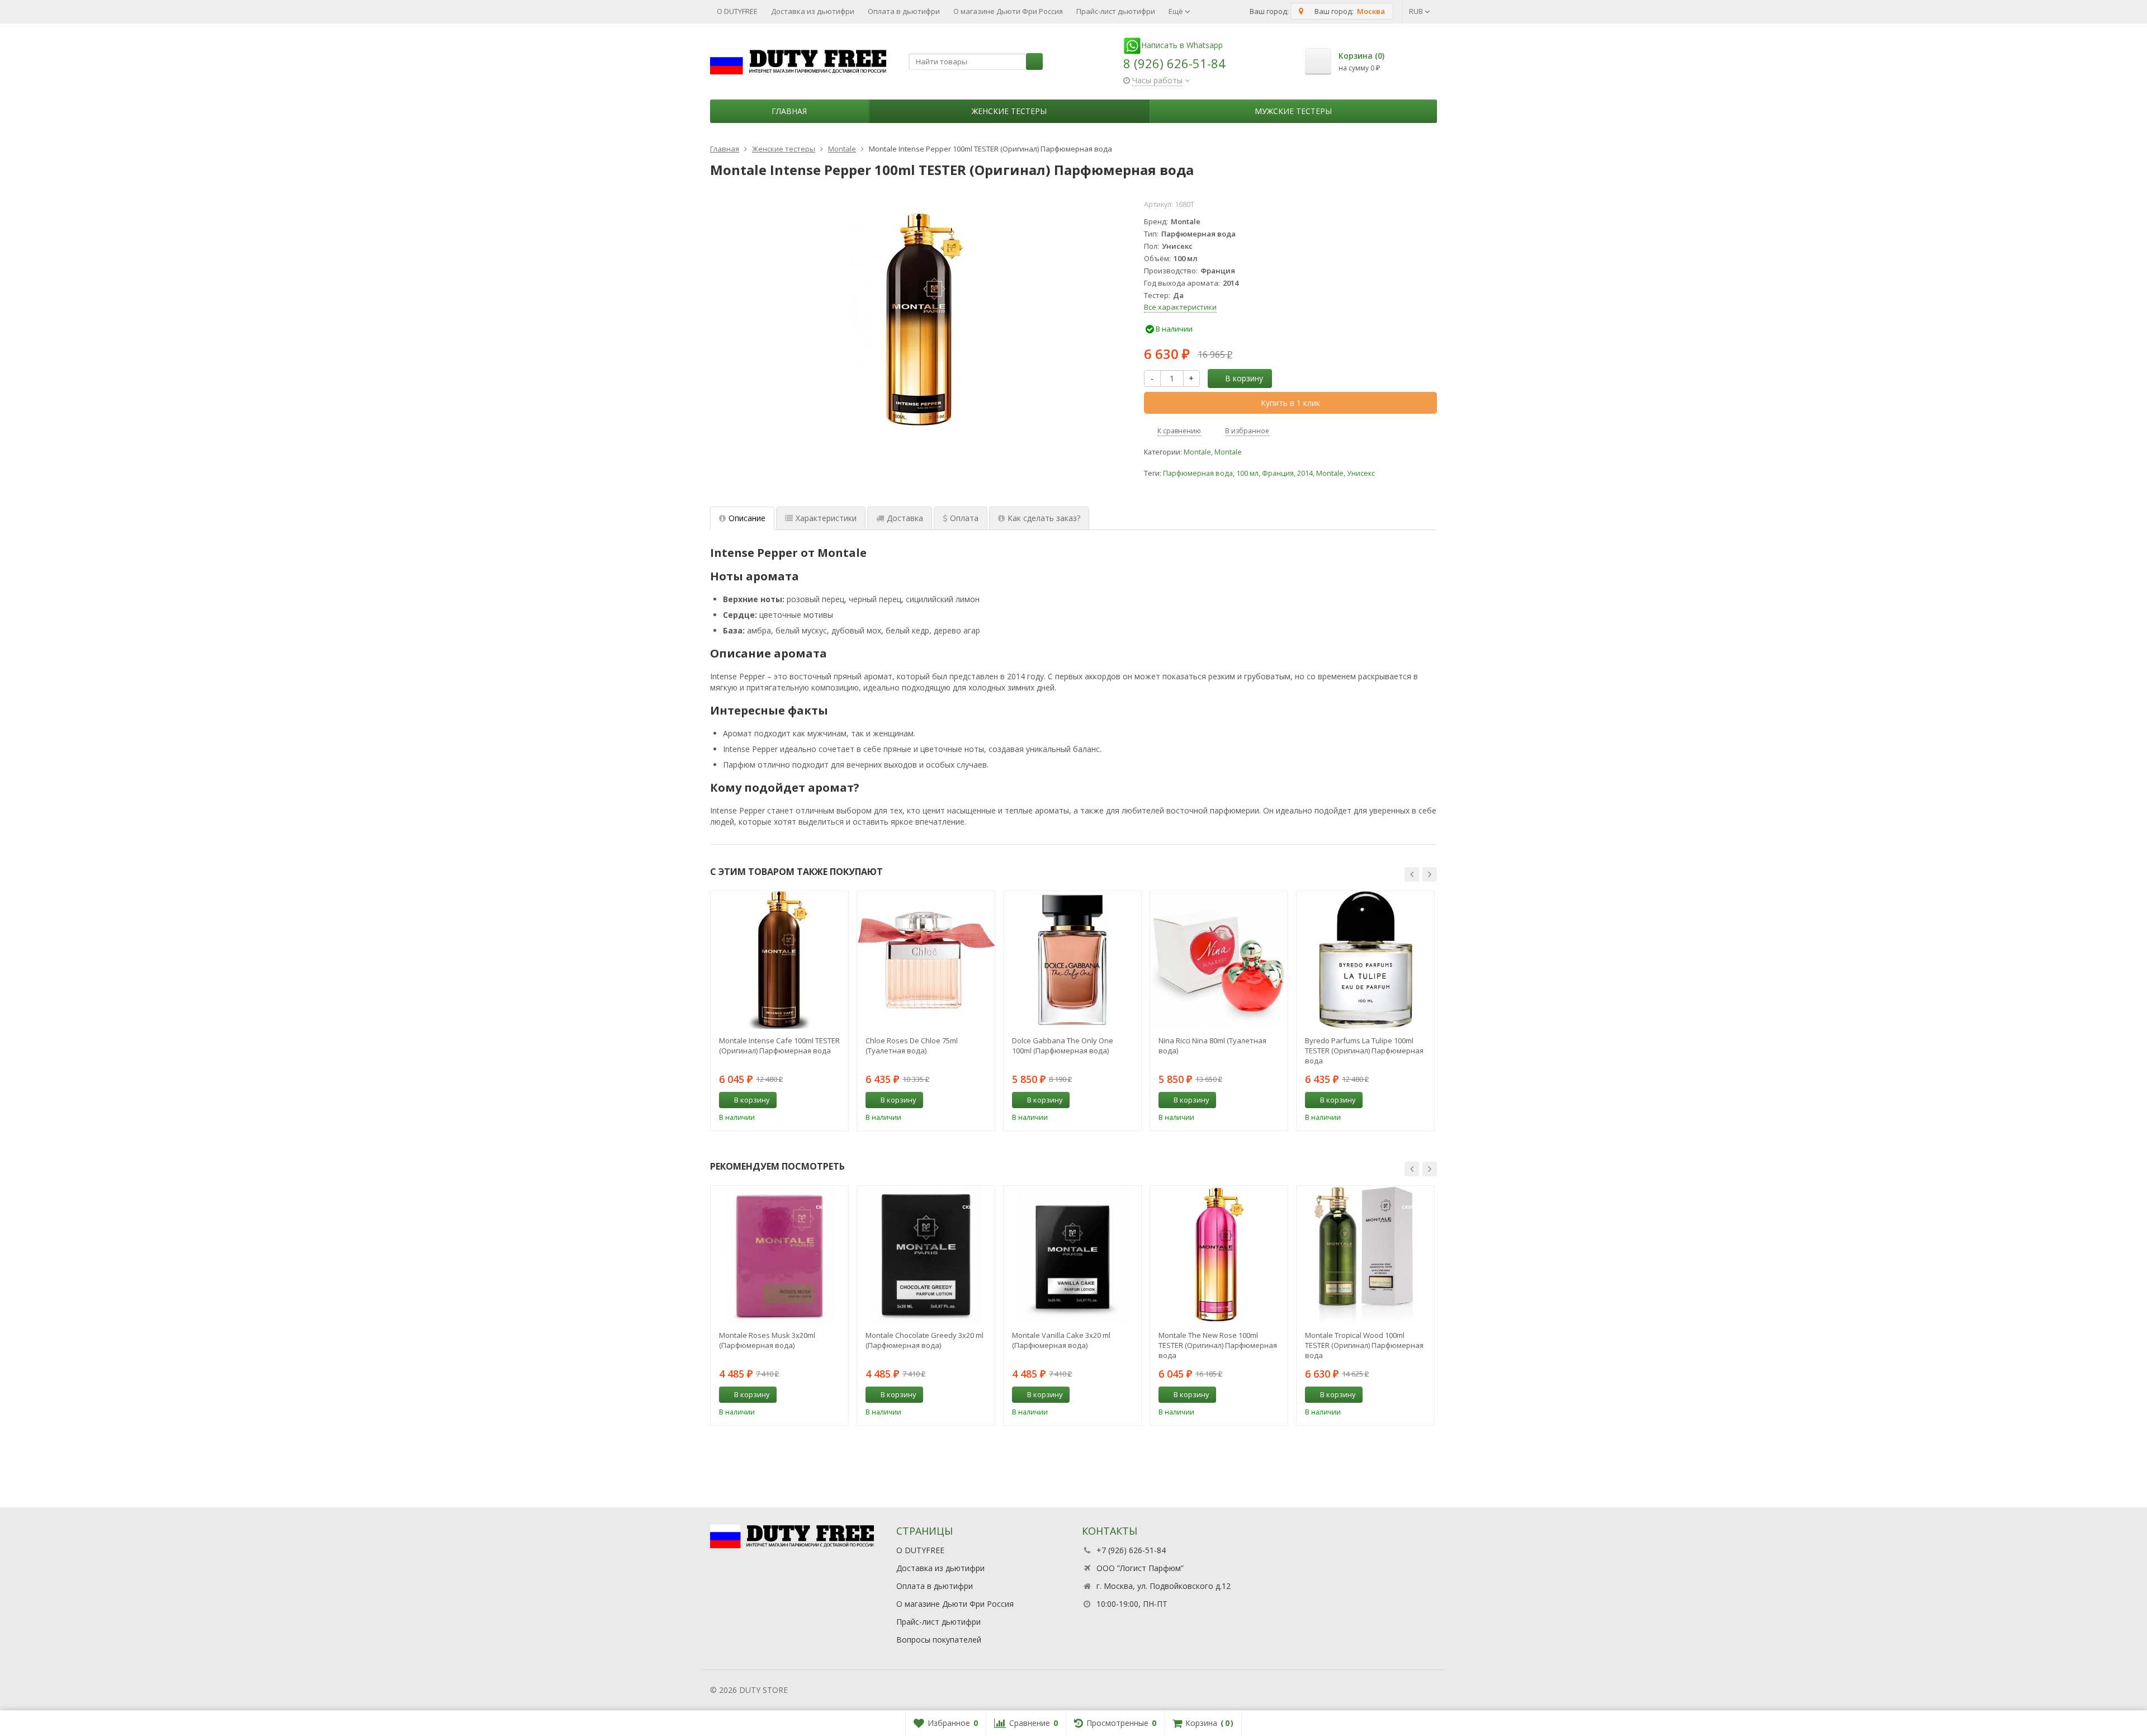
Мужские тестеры (1293, 111)
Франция (1278, 473)
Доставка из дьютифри (813, 11)
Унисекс (1361, 473)
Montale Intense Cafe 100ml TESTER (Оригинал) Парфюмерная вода (779, 1046)
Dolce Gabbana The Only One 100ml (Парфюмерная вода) (1063, 1046)
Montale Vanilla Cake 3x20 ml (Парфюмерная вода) (1061, 1340)
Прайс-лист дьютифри (1116, 11)
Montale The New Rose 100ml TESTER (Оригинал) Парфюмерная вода (1218, 1345)
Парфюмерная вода (1198, 473)
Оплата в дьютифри (904, 11)
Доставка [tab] (905, 518)
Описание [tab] (747, 518)
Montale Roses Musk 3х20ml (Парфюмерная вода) (767, 1340)
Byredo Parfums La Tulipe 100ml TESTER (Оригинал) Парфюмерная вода (1364, 1051)
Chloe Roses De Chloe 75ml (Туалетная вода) (912, 1046)
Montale (1197, 452)
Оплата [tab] (964, 518)
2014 (1305, 473)
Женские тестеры (1009, 111)
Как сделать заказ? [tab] (1044, 518)
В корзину (1244, 378)
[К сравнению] (819, 1100)
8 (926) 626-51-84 (1174, 63)
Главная (789, 111)
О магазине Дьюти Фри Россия (1008, 11)
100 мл (1247, 473)
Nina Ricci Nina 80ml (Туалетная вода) (1212, 1046)
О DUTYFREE (737, 11)
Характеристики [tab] (826, 518)
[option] (779, 1011)
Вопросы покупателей (939, 1640)
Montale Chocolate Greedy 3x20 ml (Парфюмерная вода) (924, 1340)
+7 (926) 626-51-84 (1131, 1550)
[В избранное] (836, 1100)
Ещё (1177, 11)
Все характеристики (1180, 307)
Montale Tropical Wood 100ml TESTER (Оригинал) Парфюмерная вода (1364, 1345)
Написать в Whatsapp (1182, 45)
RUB (1417, 11)
